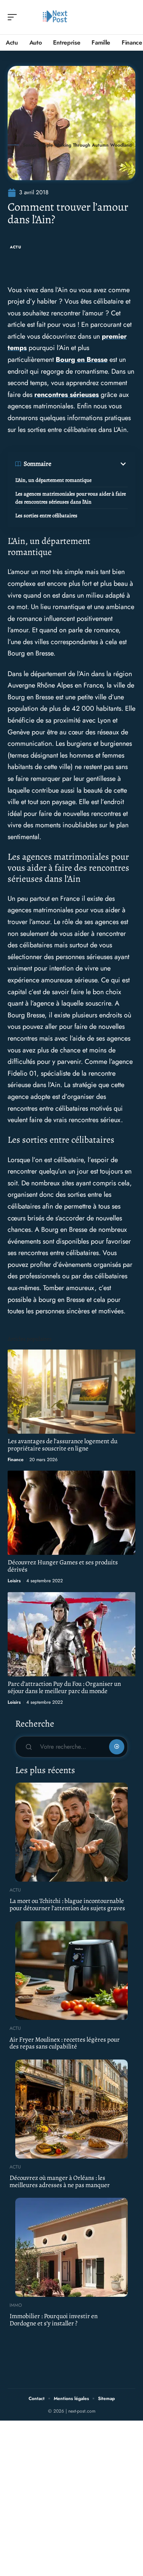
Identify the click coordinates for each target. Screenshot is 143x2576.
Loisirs (14, 1581)
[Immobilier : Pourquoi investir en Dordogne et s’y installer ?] (71, 2247)
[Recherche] (130, 17)
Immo (16, 2305)
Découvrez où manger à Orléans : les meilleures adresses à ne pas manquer (60, 2181)
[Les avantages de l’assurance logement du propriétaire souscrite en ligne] (71, 1392)
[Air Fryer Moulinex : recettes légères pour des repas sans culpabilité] (71, 1971)
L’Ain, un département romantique (53, 480)
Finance (16, 1460)
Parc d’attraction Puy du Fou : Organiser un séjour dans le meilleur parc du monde (64, 1687)
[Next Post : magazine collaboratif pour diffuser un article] (55, 17)
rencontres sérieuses (67, 395)
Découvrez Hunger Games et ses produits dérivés (63, 1566)
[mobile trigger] (14, 17)
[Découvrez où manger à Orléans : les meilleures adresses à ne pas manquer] (71, 2109)
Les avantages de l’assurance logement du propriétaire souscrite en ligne (63, 1445)
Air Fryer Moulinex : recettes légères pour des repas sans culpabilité (65, 2043)
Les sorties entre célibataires (46, 516)
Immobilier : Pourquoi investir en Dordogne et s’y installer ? (54, 2320)
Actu (16, 247)
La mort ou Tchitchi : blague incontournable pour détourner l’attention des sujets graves (67, 1904)
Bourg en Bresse (82, 360)
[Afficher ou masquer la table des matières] (90, 464)
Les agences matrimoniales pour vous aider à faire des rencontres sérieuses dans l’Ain (71, 498)
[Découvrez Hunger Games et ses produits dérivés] (71, 1513)
